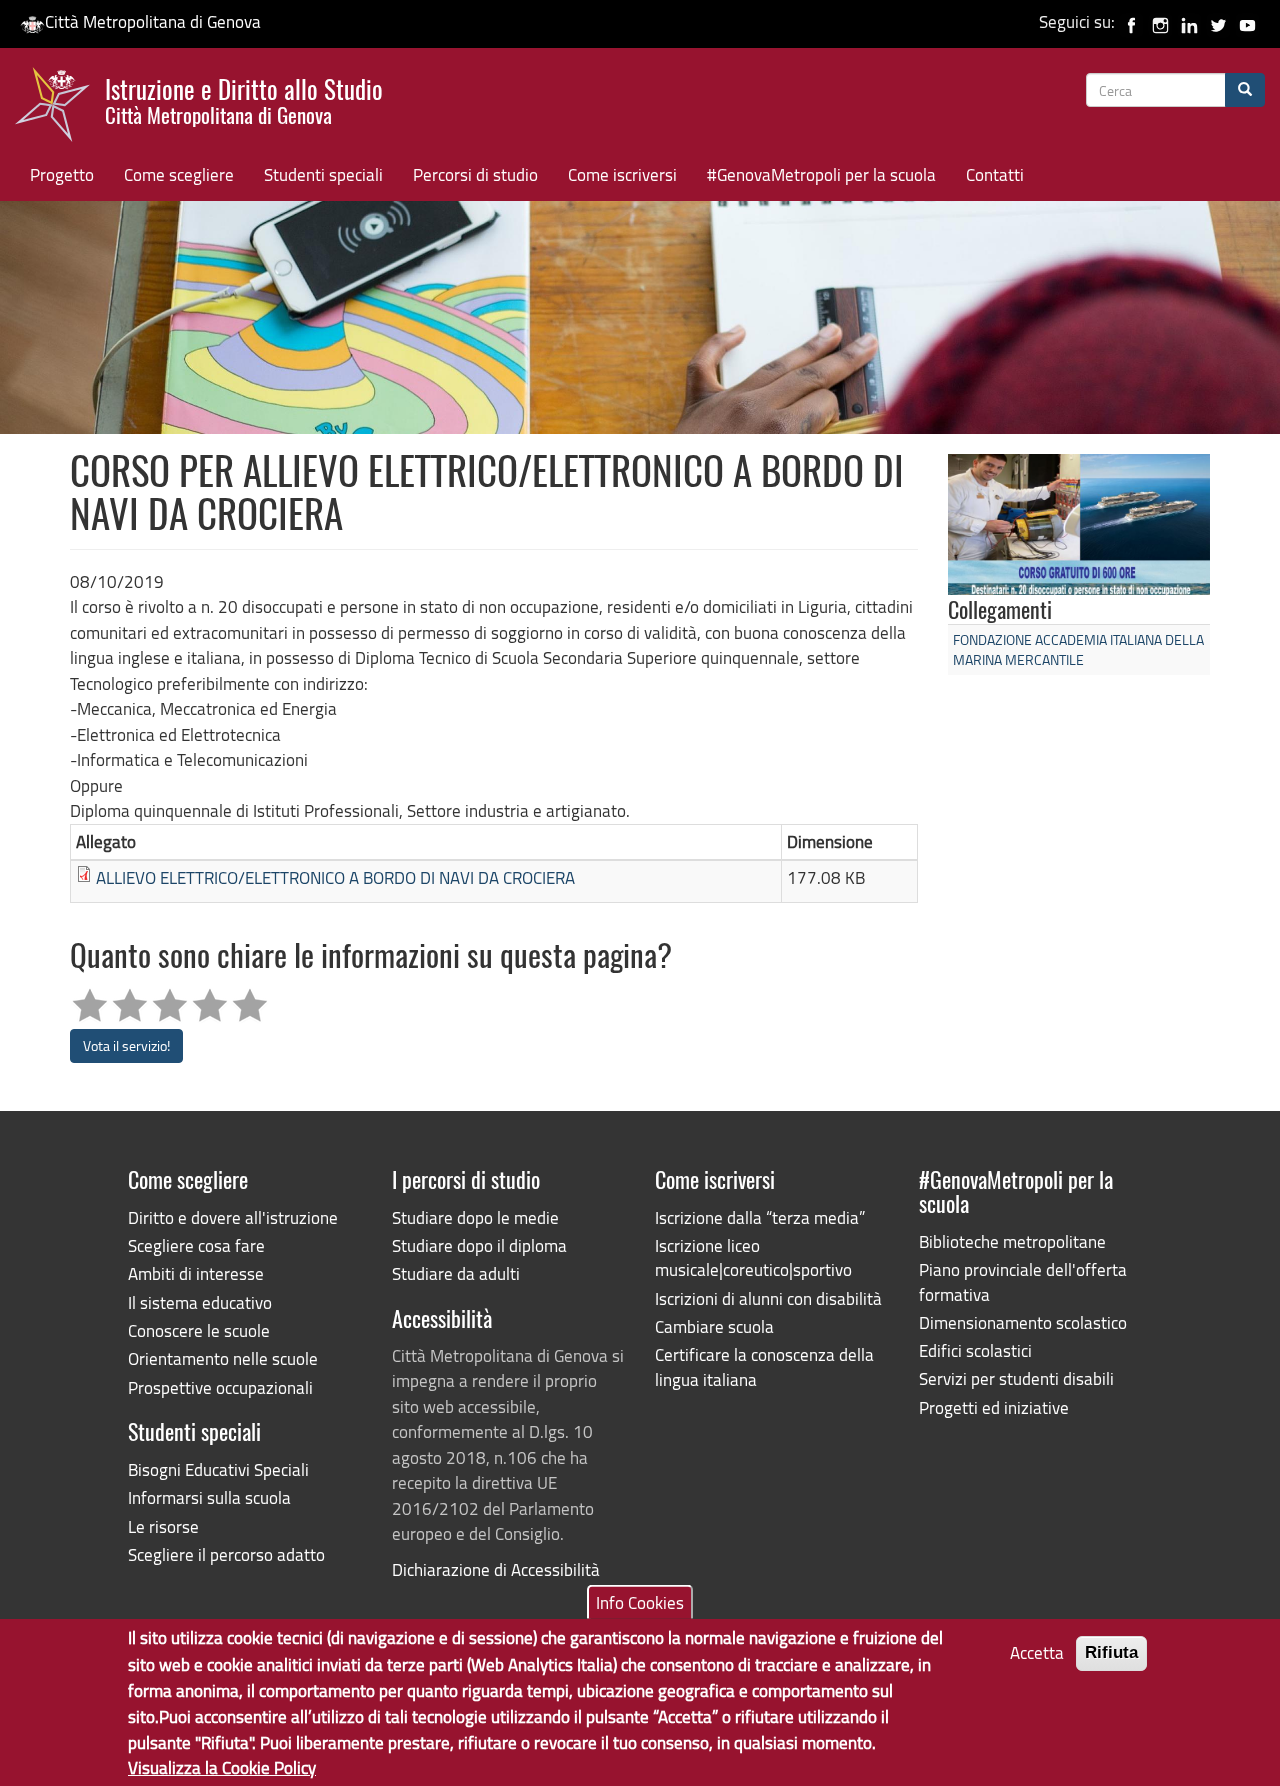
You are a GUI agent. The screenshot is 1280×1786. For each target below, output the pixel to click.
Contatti (995, 174)
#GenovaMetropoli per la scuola (821, 174)
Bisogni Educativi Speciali (218, 1469)
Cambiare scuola (714, 1326)
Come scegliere (179, 174)
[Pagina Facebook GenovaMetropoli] (1131, 21)
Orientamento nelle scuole (223, 1358)
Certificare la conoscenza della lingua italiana (764, 1366)
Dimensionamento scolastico (1023, 1322)
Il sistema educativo (200, 1302)
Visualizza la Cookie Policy (222, 1766)
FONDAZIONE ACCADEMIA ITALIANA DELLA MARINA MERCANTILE (1078, 649)
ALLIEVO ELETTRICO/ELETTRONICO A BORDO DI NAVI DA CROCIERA (335, 877)
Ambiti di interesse (196, 1273)
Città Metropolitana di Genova (153, 21)
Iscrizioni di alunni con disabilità (768, 1298)
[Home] (60, 109)
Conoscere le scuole (199, 1330)
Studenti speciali (323, 174)
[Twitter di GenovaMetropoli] (1218, 21)
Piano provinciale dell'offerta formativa (1023, 1281)
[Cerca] (1245, 90)
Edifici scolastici (975, 1350)
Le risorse (163, 1526)
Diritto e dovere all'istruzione (233, 1217)
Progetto (62, 174)
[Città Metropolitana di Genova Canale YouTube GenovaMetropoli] (1247, 21)
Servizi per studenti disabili (1016, 1378)
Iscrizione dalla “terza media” (760, 1217)
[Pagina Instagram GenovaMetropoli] (1160, 21)
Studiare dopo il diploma (479, 1245)
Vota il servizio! (126, 1045)
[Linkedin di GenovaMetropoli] (1189, 21)
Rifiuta (1111, 1652)
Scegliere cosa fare (196, 1245)
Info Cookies (640, 1602)
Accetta (1037, 1652)
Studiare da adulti (456, 1273)
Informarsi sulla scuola (209, 1497)
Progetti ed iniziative (994, 1407)
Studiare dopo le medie (475, 1217)
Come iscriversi (622, 174)
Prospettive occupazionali (220, 1387)
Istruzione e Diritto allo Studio (244, 99)
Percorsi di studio (475, 174)
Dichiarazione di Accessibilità (496, 1569)
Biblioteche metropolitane (1012, 1241)
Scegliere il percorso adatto (226, 1554)
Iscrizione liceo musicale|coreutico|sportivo (753, 1257)
